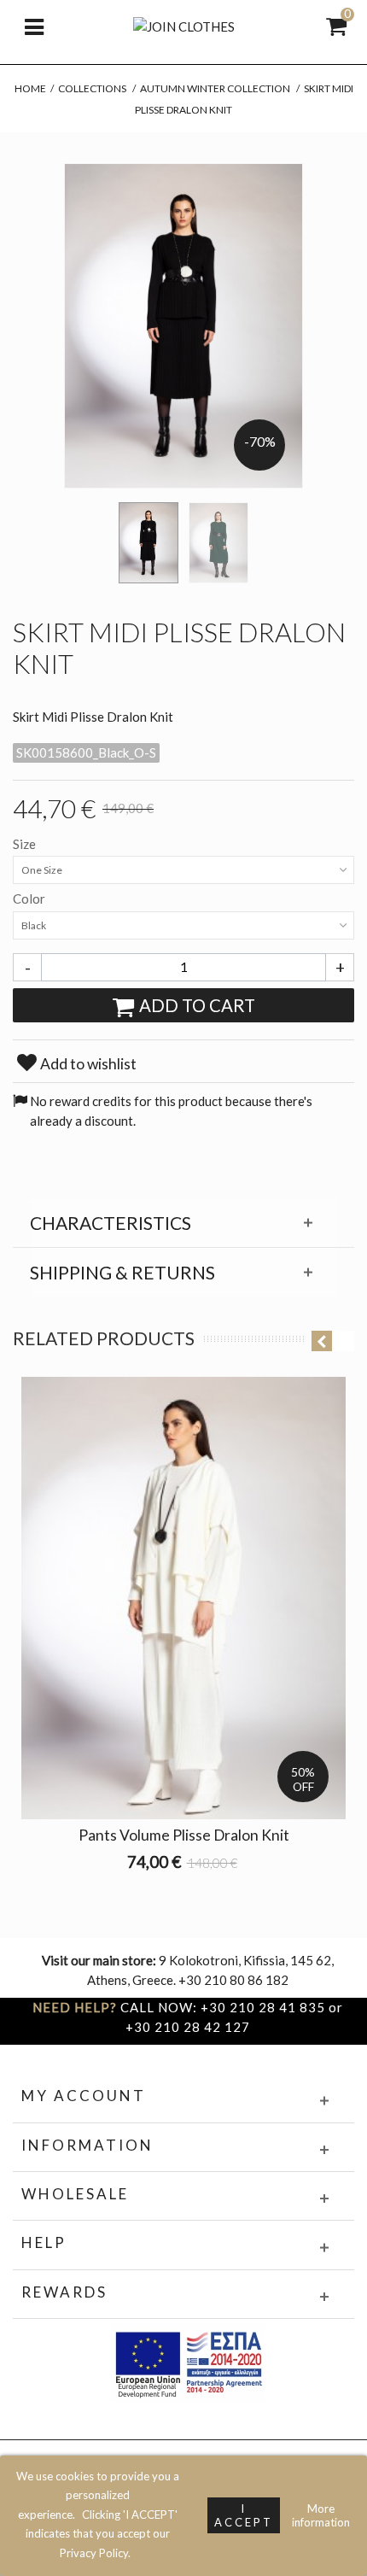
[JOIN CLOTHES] (184, 25)
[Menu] (34, 26)
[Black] (149, 543)
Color (30, 899)
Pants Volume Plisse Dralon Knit (184, 1835)
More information (321, 2515)
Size (26, 844)
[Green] (218, 543)
